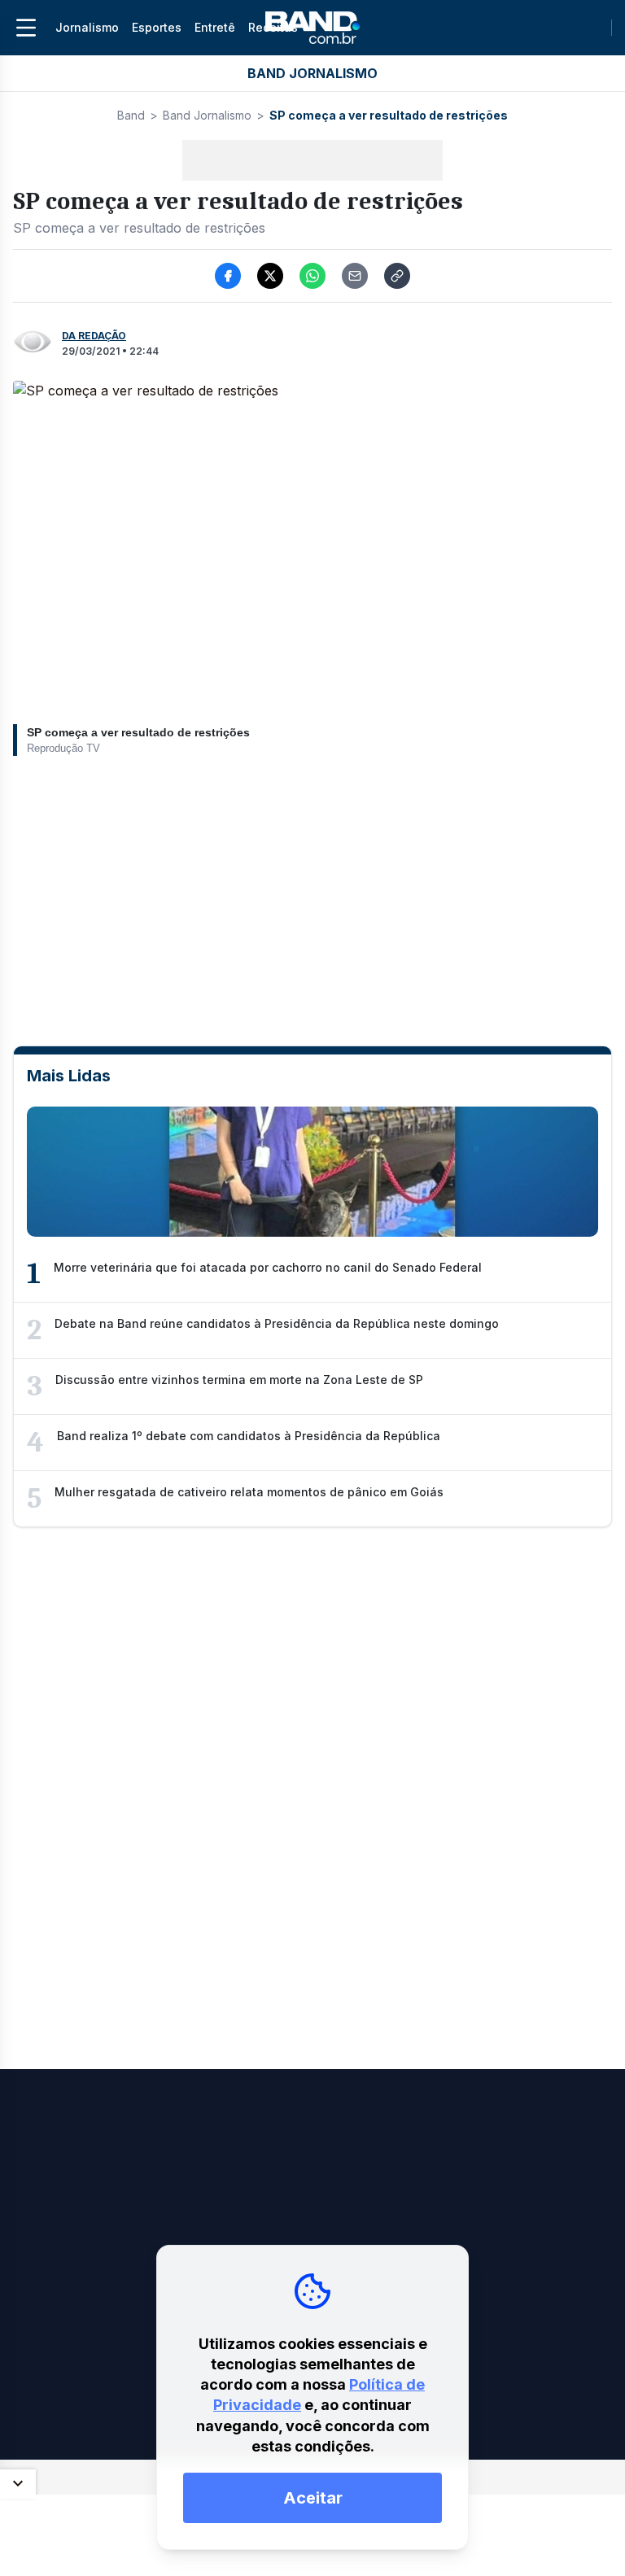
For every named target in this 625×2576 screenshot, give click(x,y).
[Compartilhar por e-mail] (355, 276)
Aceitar (313, 2498)
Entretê (215, 27)
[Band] (312, 28)
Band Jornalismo (207, 115)
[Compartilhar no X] (270, 276)
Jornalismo (87, 27)
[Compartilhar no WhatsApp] (312, 276)
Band (131, 115)
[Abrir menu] (26, 28)
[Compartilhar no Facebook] (228, 276)
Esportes (157, 27)
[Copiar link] (397, 276)
